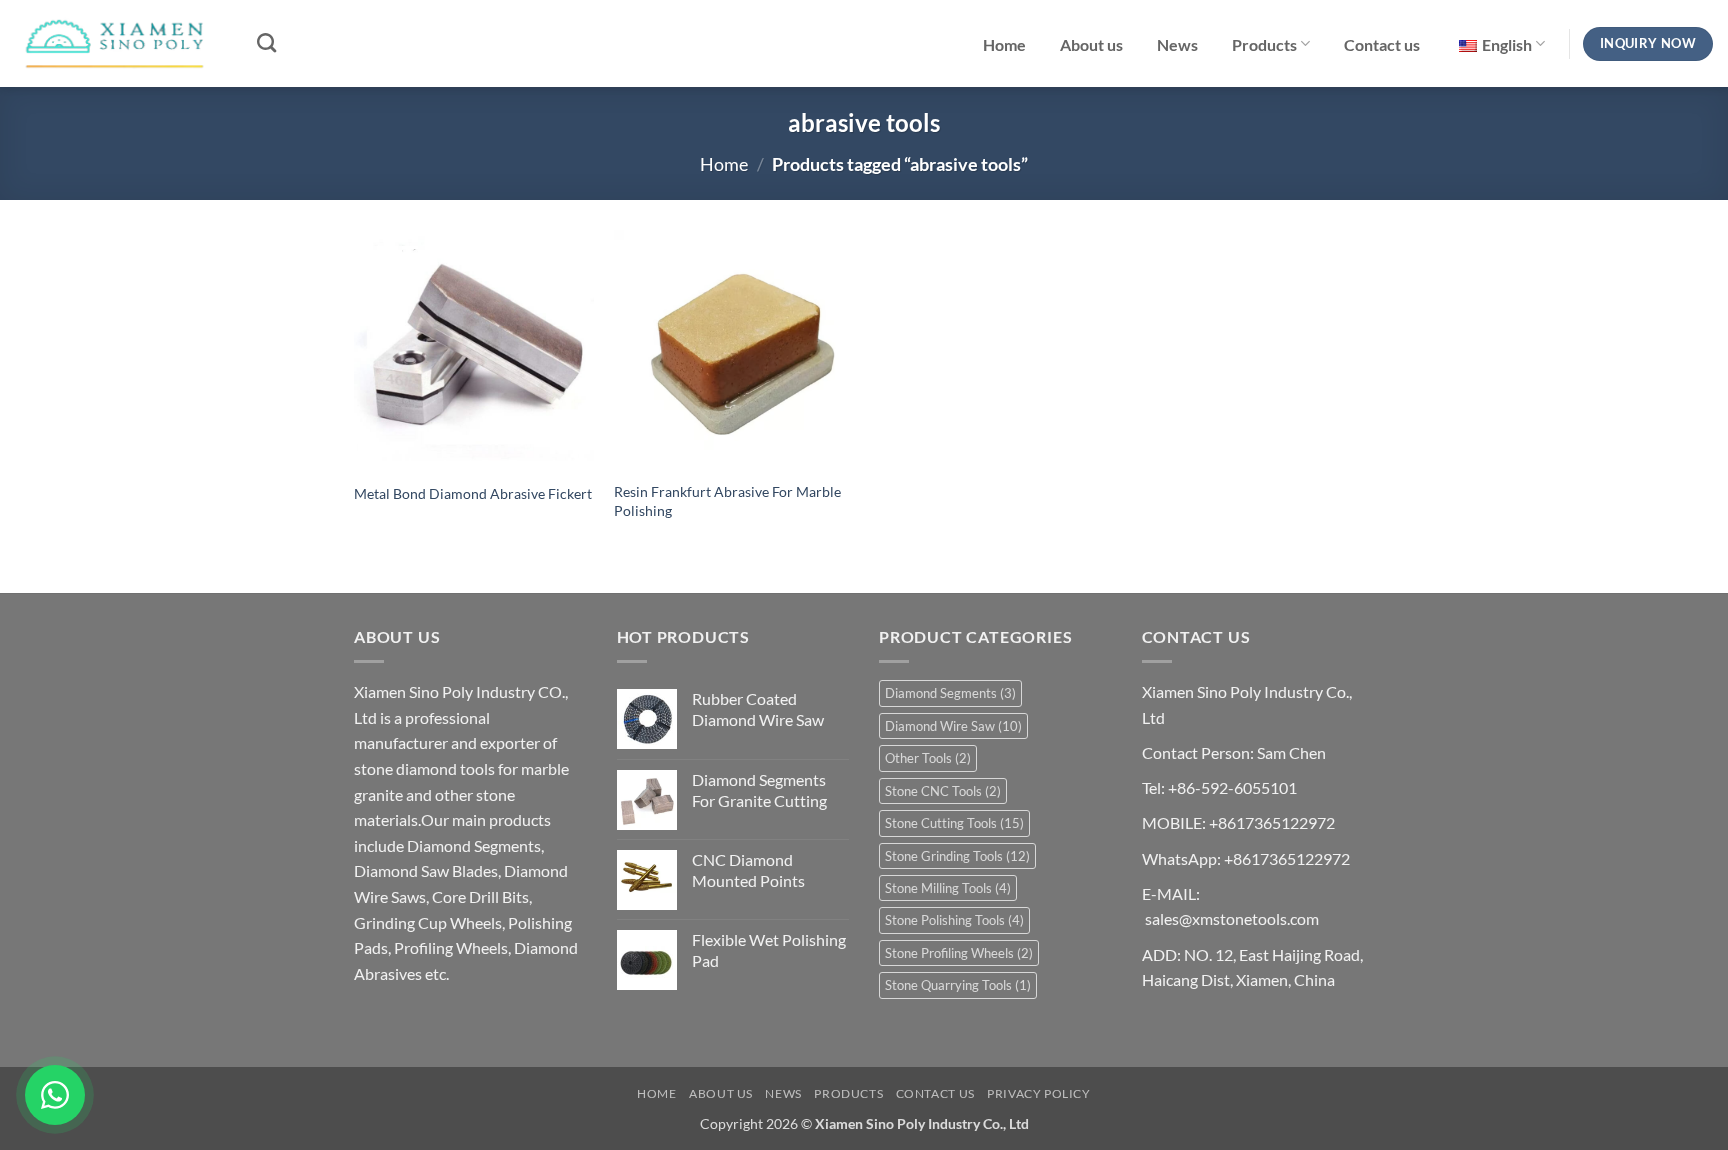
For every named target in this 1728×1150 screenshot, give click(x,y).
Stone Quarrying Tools (958, 985)
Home (1004, 44)
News (1177, 44)
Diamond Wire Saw (953, 726)
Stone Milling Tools (948, 888)
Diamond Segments (950, 693)
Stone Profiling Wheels (959, 953)
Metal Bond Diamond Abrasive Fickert (473, 493)
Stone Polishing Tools (954, 920)
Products (1264, 44)
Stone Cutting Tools (954, 823)
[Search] (266, 42)
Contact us (1382, 44)
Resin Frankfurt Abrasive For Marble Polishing (727, 501)
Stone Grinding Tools (957, 856)
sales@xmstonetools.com (1232, 918)
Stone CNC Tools (943, 791)
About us (1091, 44)
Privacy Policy (1039, 1093)
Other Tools (928, 758)
